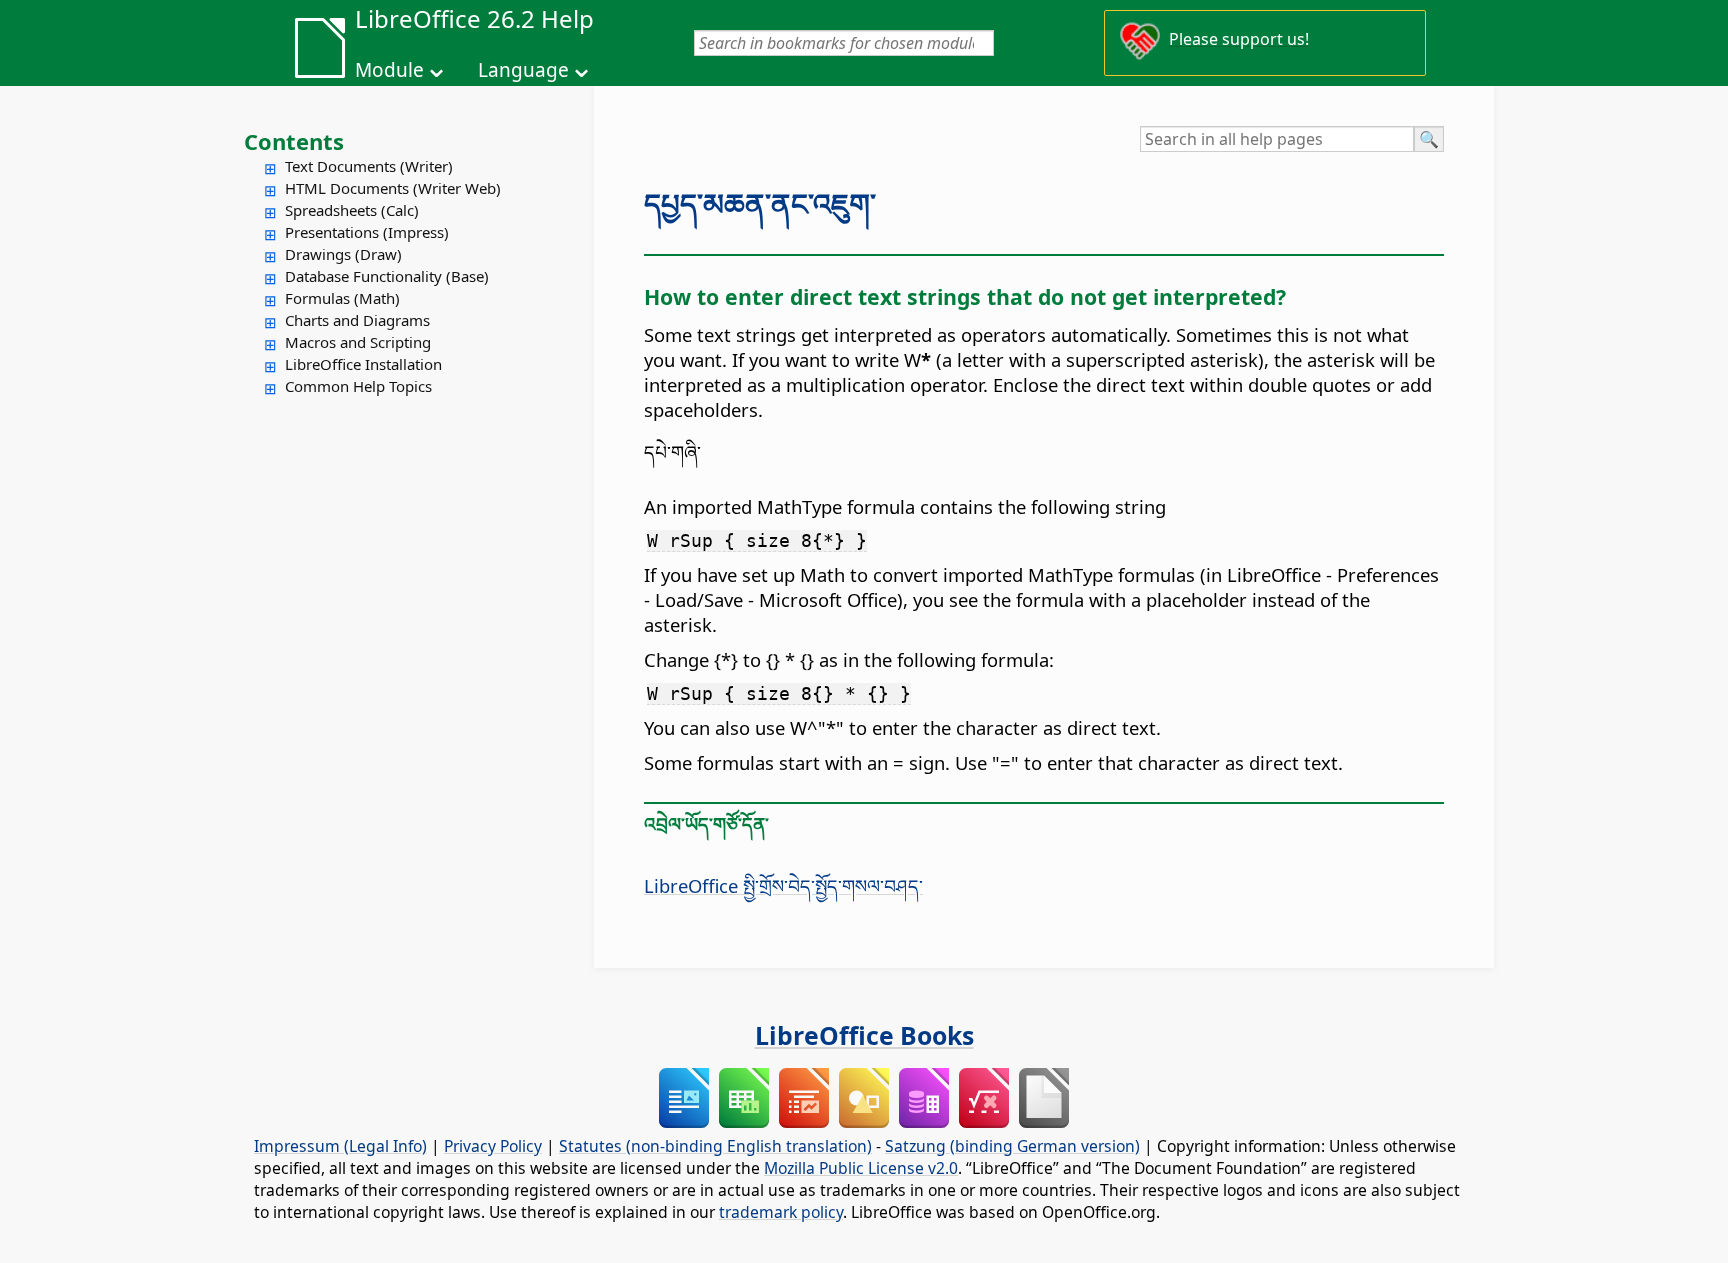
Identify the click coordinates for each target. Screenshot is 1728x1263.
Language (523, 70)
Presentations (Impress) (367, 232)
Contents (294, 141)
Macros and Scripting (358, 342)
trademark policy (781, 1212)
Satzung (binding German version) (1012, 1146)
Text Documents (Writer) (369, 166)
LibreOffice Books (864, 1035)
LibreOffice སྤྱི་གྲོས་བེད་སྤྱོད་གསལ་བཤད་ (783, 885)
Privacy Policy (493, 1146)
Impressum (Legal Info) (340, 1146)
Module (389, 70)
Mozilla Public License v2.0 (861, 1168)
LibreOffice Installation (363, 364)
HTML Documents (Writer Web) (393, 188)
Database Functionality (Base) (387, 276)
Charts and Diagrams (357, 320)
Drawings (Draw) (343, 254)
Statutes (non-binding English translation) (715, 1146)
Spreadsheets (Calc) (352, 210)
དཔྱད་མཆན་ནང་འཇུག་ (760, 204)
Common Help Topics (358, 386)
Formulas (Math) (342, 298)
